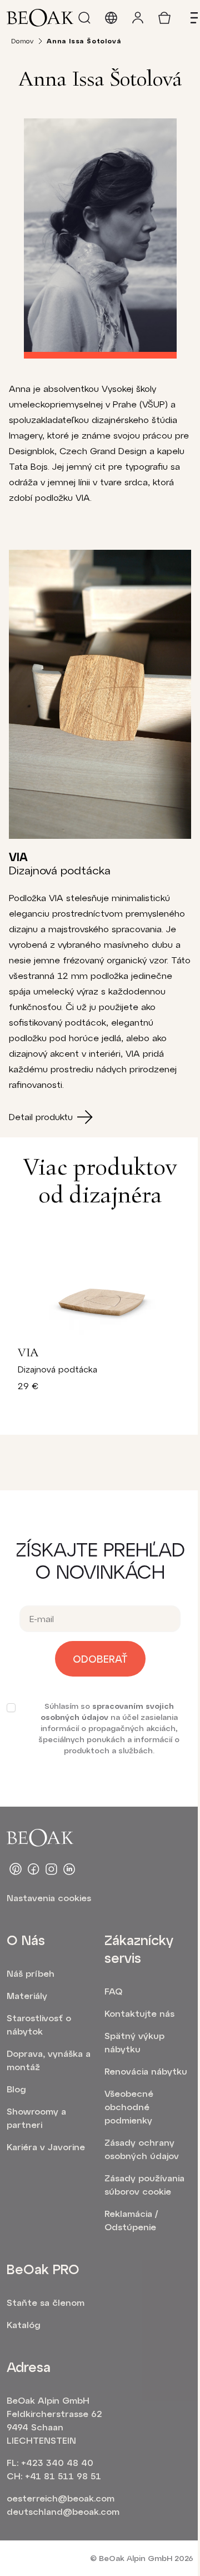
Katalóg (24, 2324)
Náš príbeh (31, 1973)
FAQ (113, 1991)
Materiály (27, 1995)
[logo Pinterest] (16, 1869)
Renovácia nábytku (146, 2071)
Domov (22, 41)
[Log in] (138, 18)
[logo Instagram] (51, 1869)
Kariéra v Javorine (46, 2147)
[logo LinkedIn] (69, 1869)
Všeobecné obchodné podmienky (129, 2107)
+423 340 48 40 (57, 2462)
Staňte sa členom (46, 2302)
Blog (16, 2089)
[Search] (84, 18)
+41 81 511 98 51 (63, 2476)
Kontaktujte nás (139, 2013)
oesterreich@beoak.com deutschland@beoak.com (61, 2505)
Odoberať (100, 1659)
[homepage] (40, 18)
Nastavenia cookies (49, 1898)
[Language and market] (111, 18)
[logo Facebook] (33, 1869)
